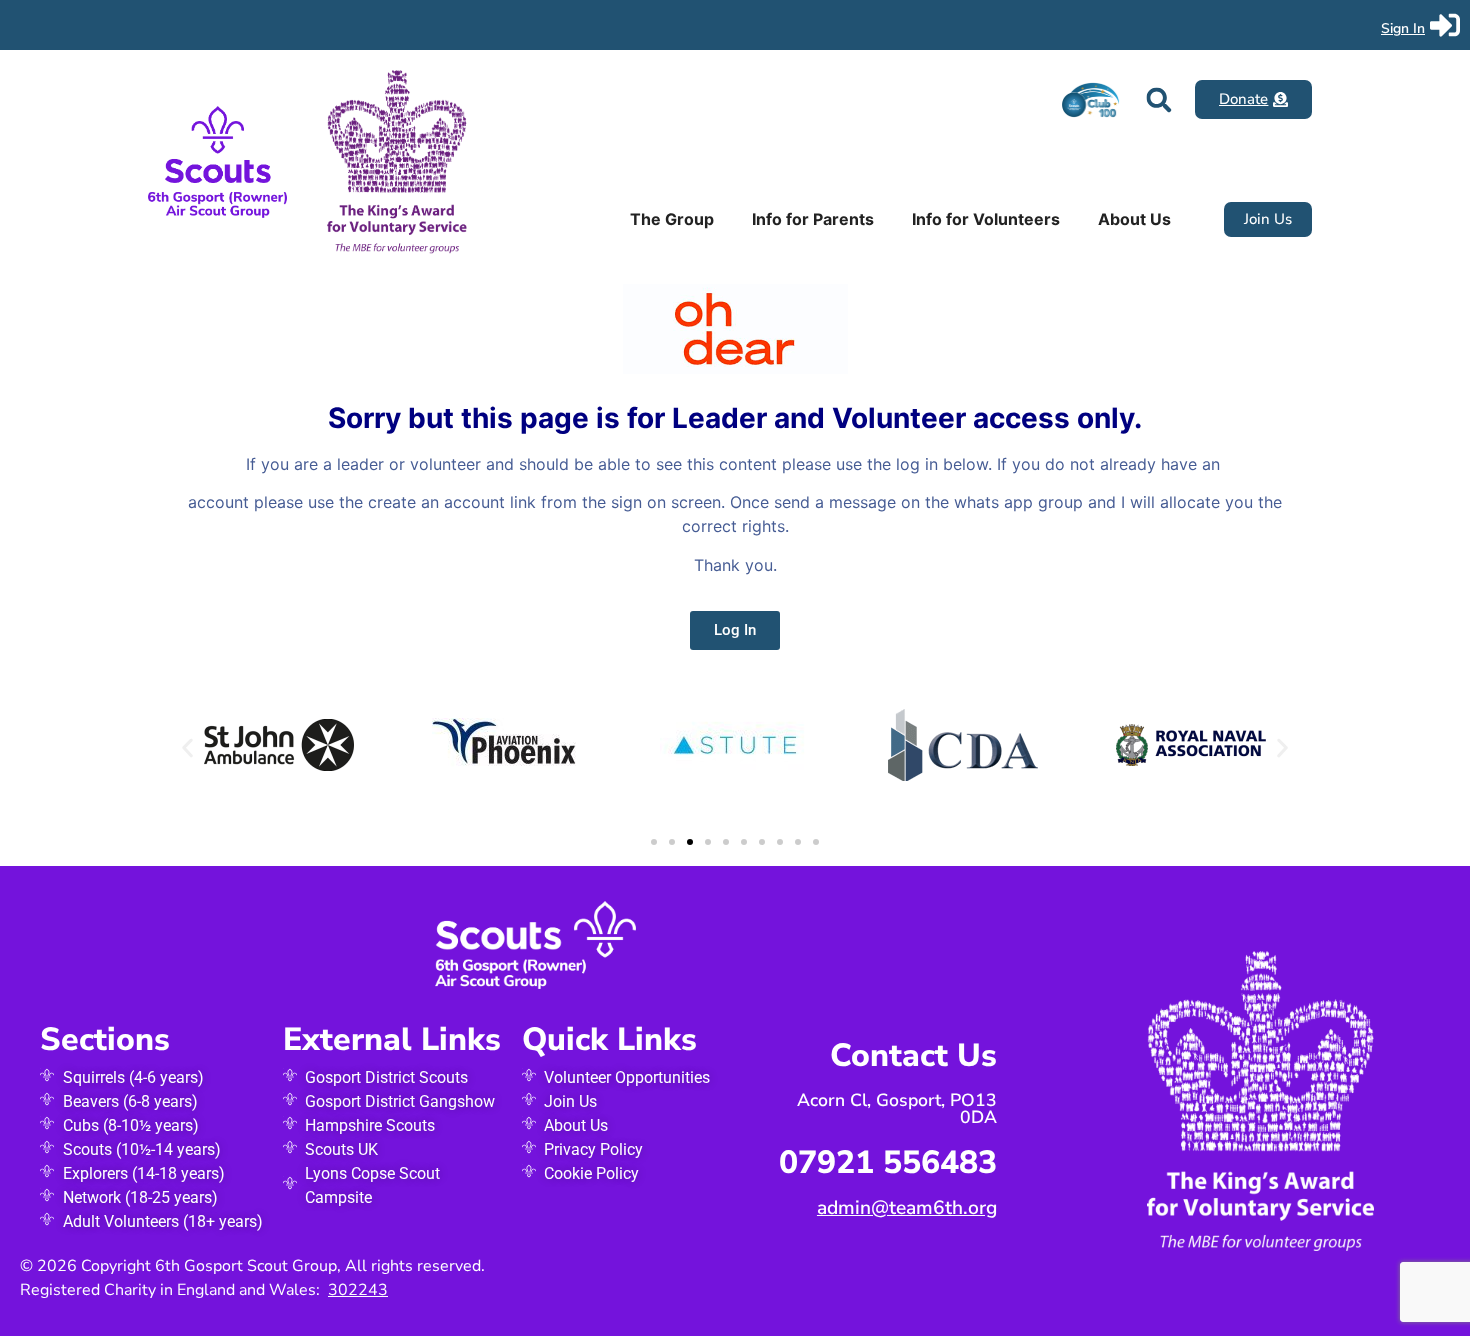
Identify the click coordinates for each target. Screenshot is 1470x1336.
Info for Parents (813, 219)
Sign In (1403, 28)
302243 (358, 1290)
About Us (1134, 219)
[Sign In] (1445, 25)
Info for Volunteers (986, 219)
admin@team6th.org (907, 1208)
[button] (1158, 99)
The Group (672, 219)
